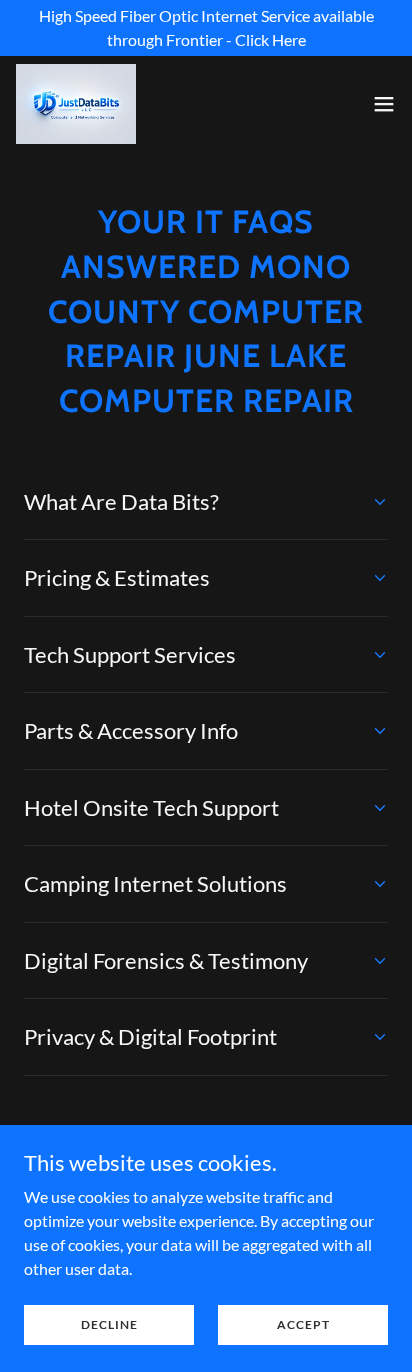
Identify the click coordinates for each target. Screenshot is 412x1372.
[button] (384, 104)
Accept (303, 1324)
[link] (76, 104)
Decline (109, 1324)
